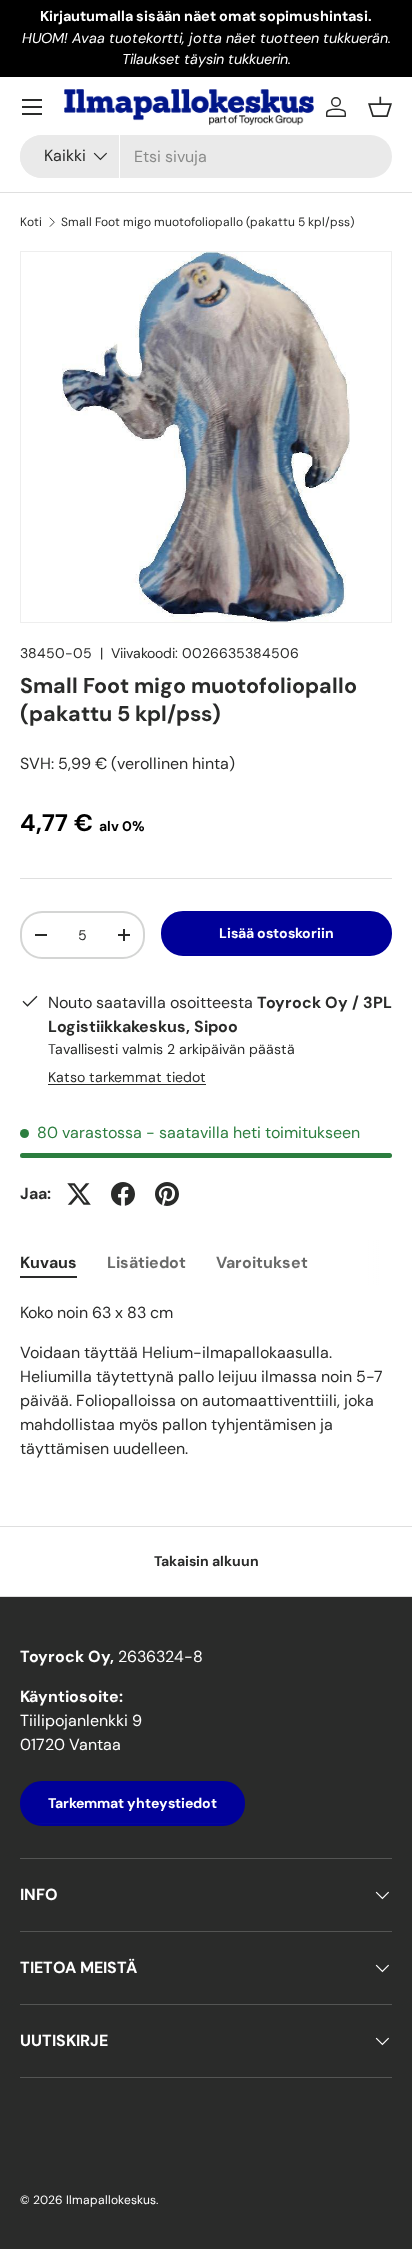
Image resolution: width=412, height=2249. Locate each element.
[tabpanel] (206, 1381)
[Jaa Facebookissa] (123, 1194)
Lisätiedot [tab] (146, 1262)
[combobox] (206, 156)
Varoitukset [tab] (262, 1262)
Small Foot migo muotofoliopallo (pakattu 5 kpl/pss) (207, 222)
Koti (31, 222)
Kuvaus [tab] (48, 1262)
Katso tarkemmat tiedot (127, 1077)
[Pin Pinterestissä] (167, 1194)
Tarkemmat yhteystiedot (132, 1803)
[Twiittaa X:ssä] (79, 1194)
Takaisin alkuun (206, 1561)
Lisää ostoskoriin (276, 933)
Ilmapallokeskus (111, 2200)
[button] (380, 107)
